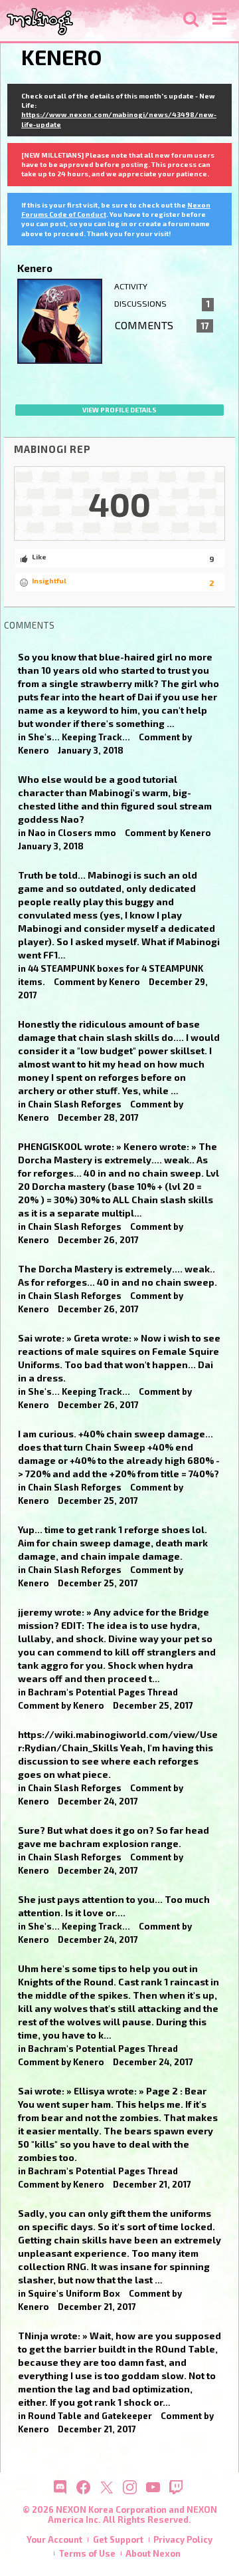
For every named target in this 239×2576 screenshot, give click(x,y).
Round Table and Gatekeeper (90, 2416)
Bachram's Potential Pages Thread (103, 1692)
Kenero (34, 750)
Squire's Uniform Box (74, 2293)
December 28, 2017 (98, 1117)
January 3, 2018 (91, 750)
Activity (131, 286)
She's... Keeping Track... (79, 737)
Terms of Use (87, 2553)
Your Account (54, 2539)
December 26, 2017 (98, 1240)
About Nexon (153, 2553)
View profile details (119, 410)
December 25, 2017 (98, 1501)
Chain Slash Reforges (75, 1104)
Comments (162, 325)
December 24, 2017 (98, 1801)
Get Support (118, 2539)
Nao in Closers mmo (72, 833)
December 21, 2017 (152, 2184)
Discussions (162, 304)
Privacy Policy (183, 2539)
